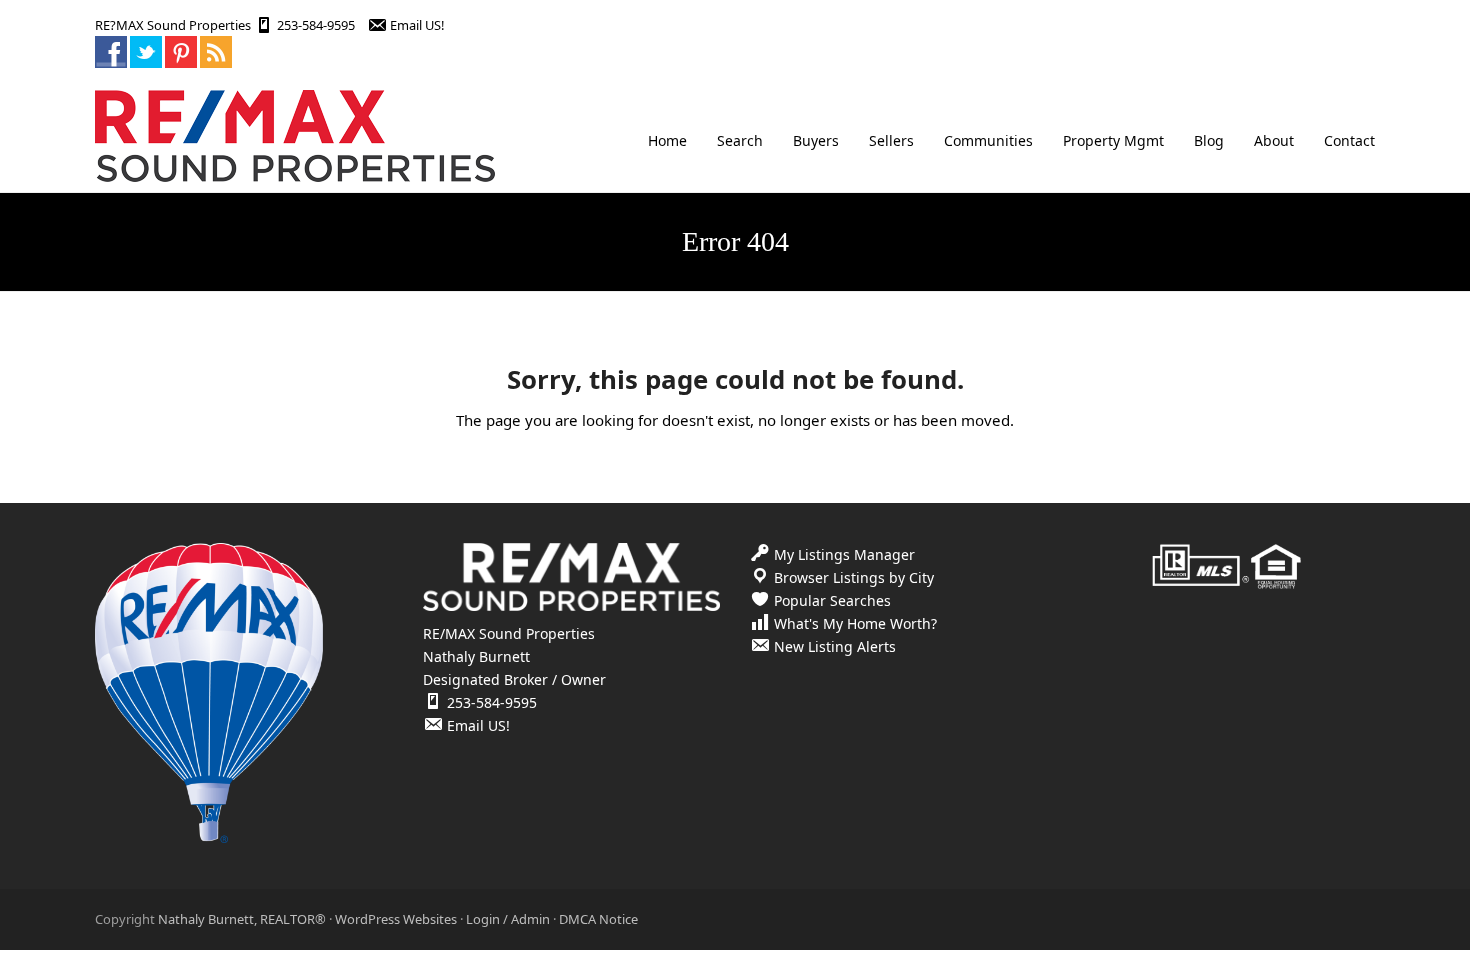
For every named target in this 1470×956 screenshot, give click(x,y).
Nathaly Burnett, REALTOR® (242, 919)
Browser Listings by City (854, 577)
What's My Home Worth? (855, 623)
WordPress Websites (396, 919)
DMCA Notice (598, 919)
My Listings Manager (844, 554)
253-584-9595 (316, 25)
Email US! (417, 25)
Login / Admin (508, 919)
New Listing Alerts (835, 646)
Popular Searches (832, 600)
